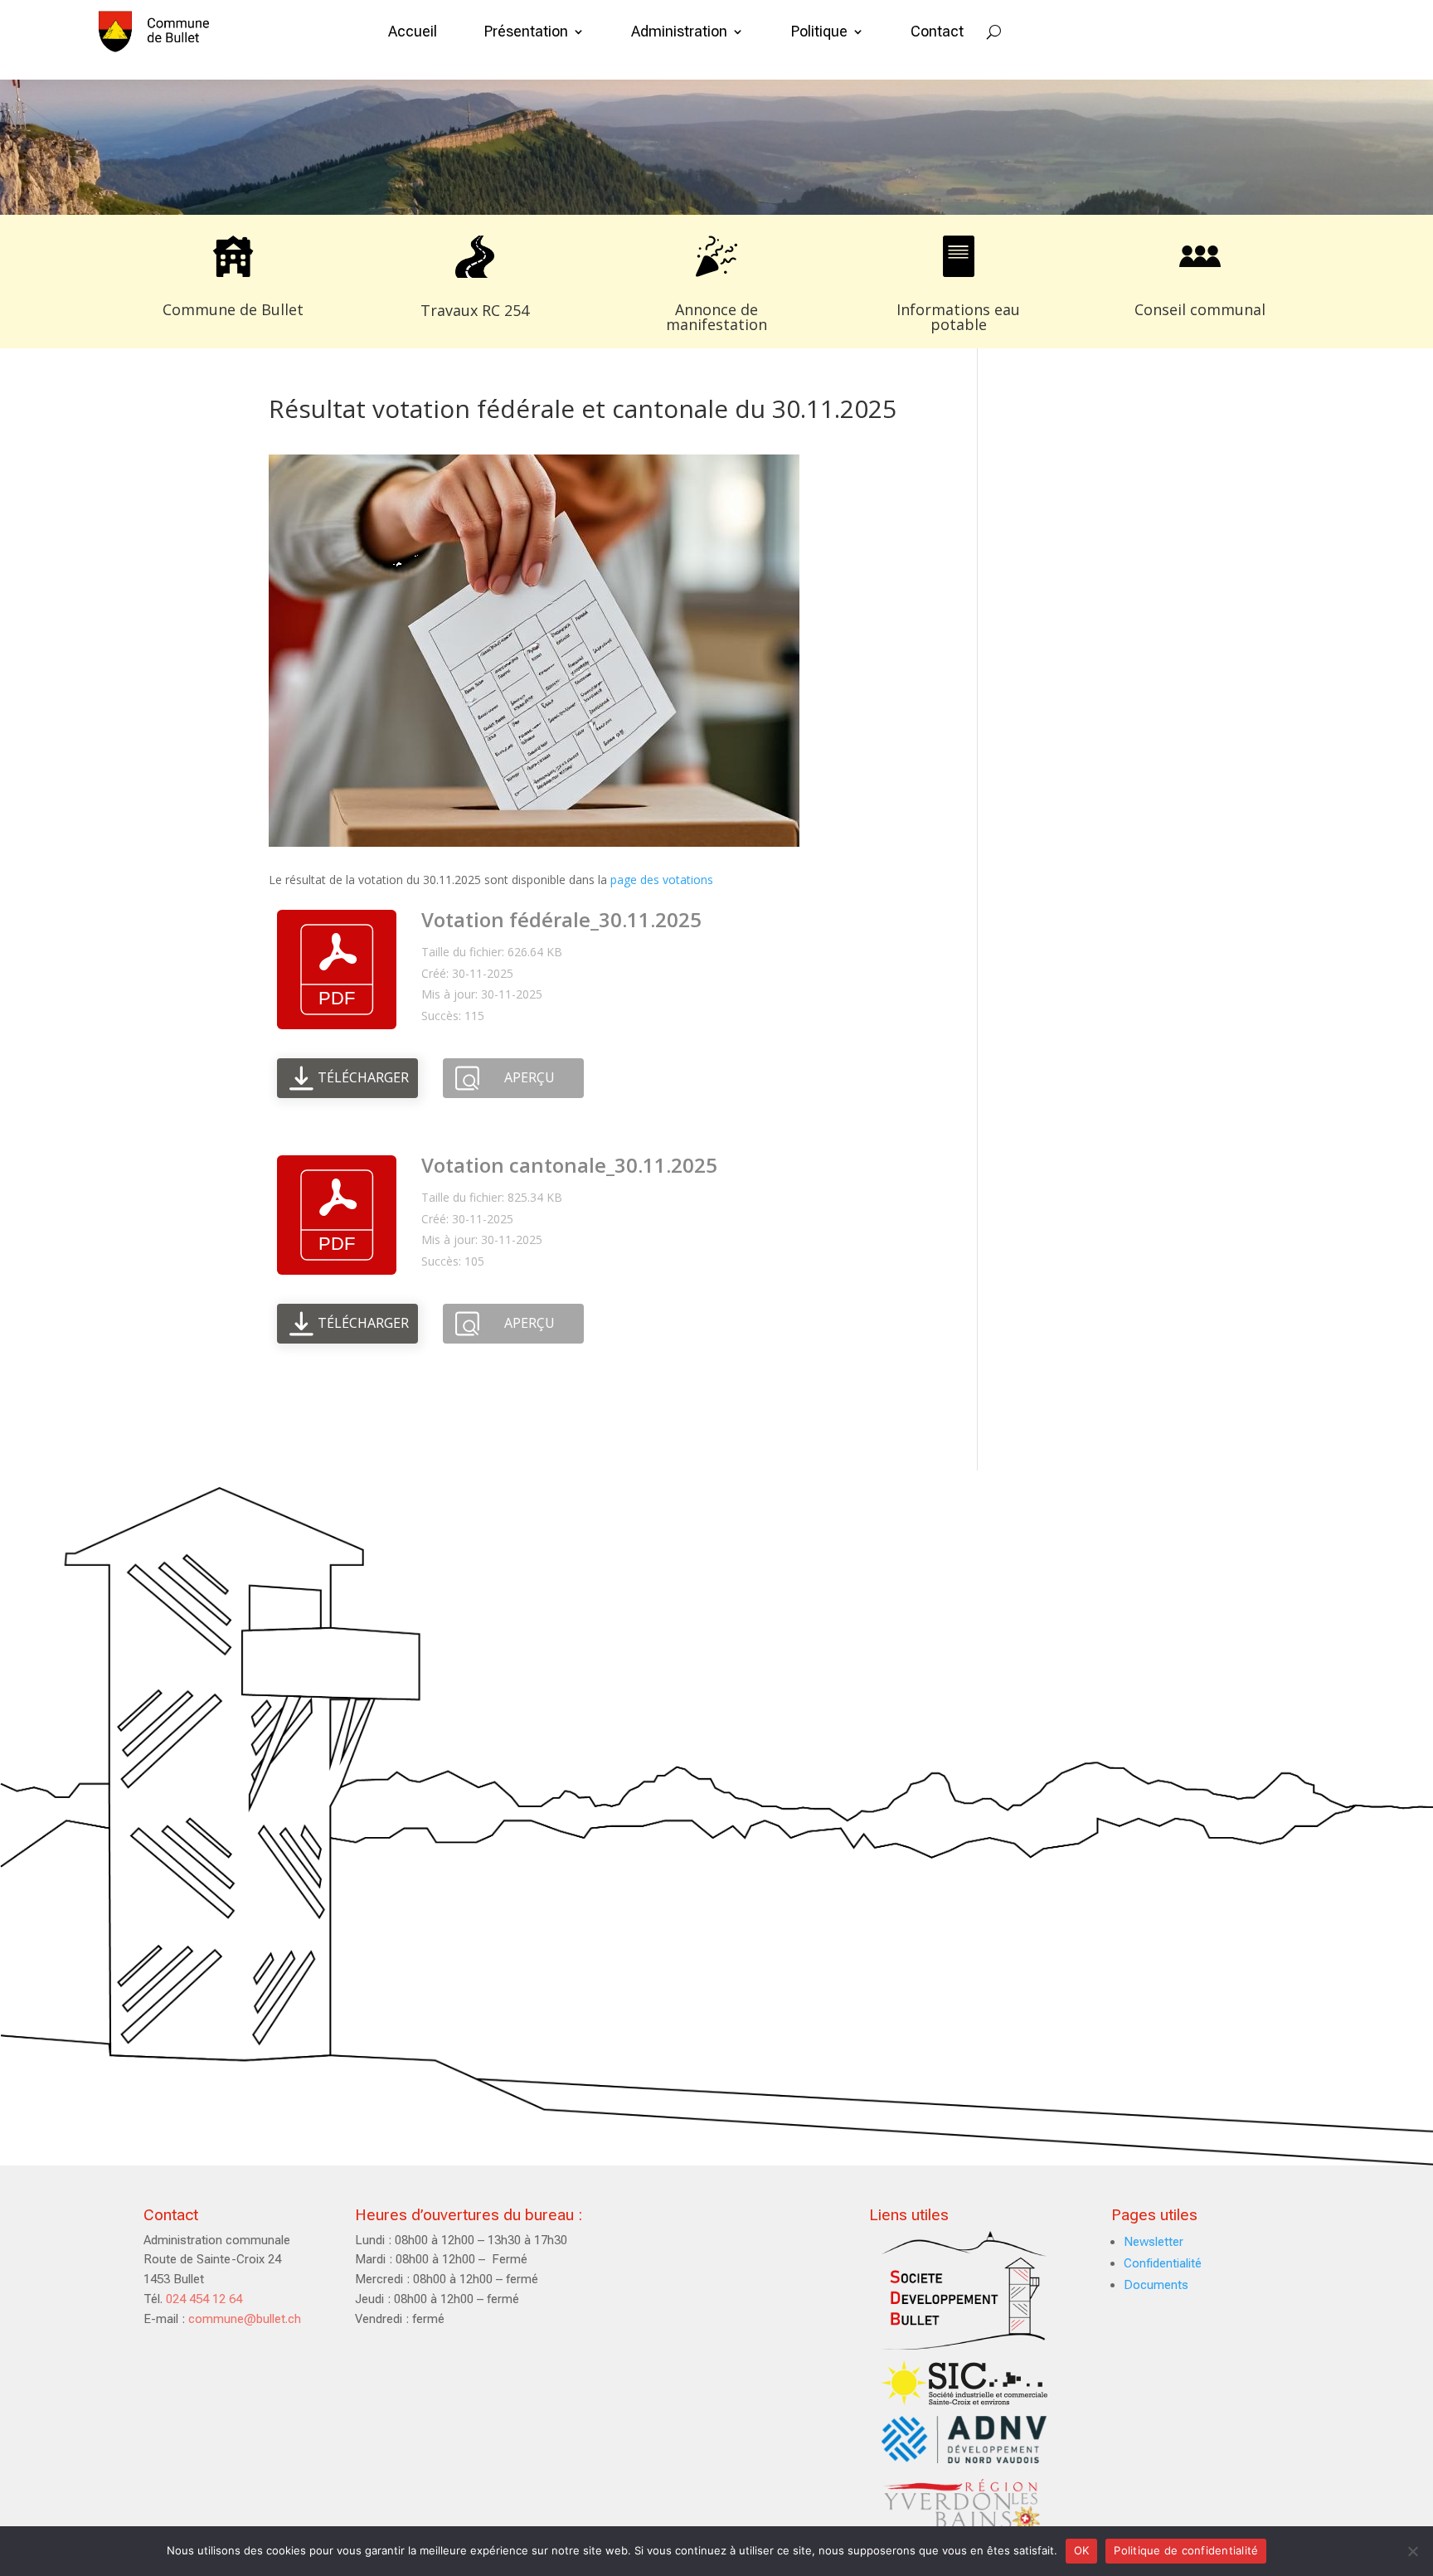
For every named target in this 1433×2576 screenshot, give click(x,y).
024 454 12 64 (204, 2299)
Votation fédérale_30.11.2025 (561, 919)
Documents (1156, 2285)
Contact (937, 31)
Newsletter (1154, 2242)
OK (1082, 2550)
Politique (819, 31)
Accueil (413, 31)
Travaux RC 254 (475, 310)
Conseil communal (1200, 309)
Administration (679, 31)
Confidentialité (1163, 2263)
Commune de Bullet (233, 309)
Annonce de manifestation (716, 317)
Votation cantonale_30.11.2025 (569, 1165)
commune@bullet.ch (245, 2319)
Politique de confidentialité (1186, 2550)
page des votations (660, 880)
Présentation (526, 31)
